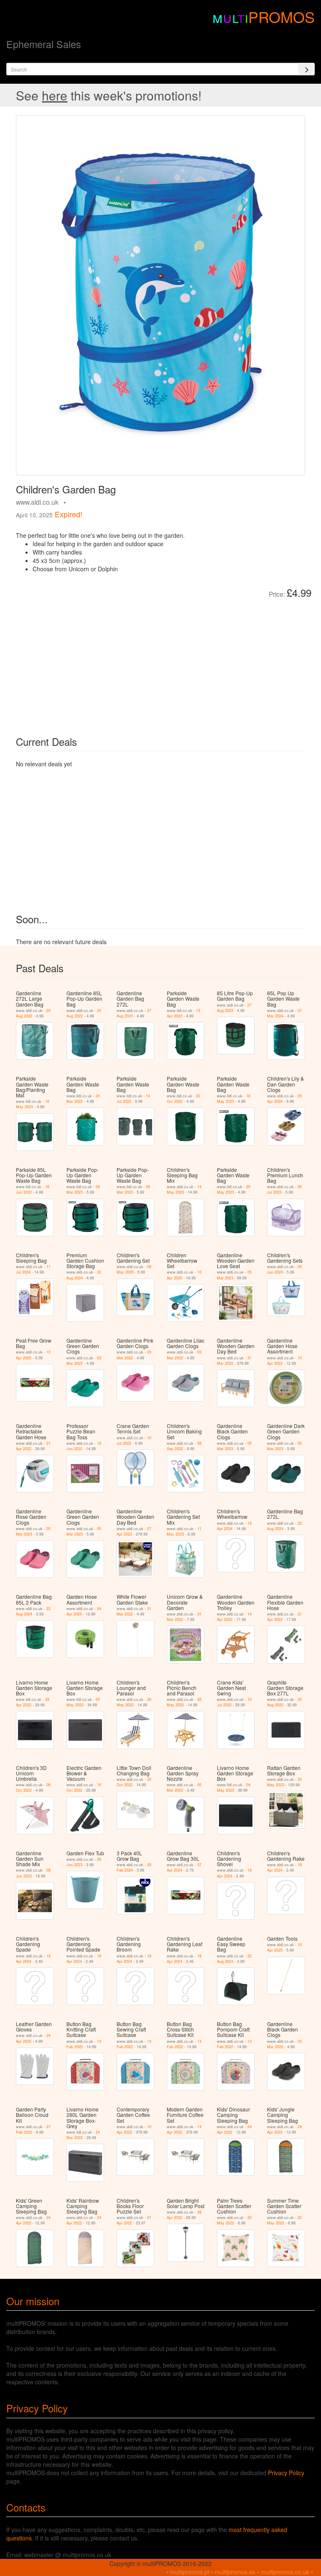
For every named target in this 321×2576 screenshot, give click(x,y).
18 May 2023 (234, 1099)
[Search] (306, 69)
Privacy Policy (286, 2473)
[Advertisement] (110, 661)
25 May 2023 (234, 1189)
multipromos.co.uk (285, 2572)
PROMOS (282, 17)
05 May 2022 (83, 1702)
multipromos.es (235, 2572)
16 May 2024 (33, 1104)
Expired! (69, 514)
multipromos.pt (190, 2572)
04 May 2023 (234, 1788)
